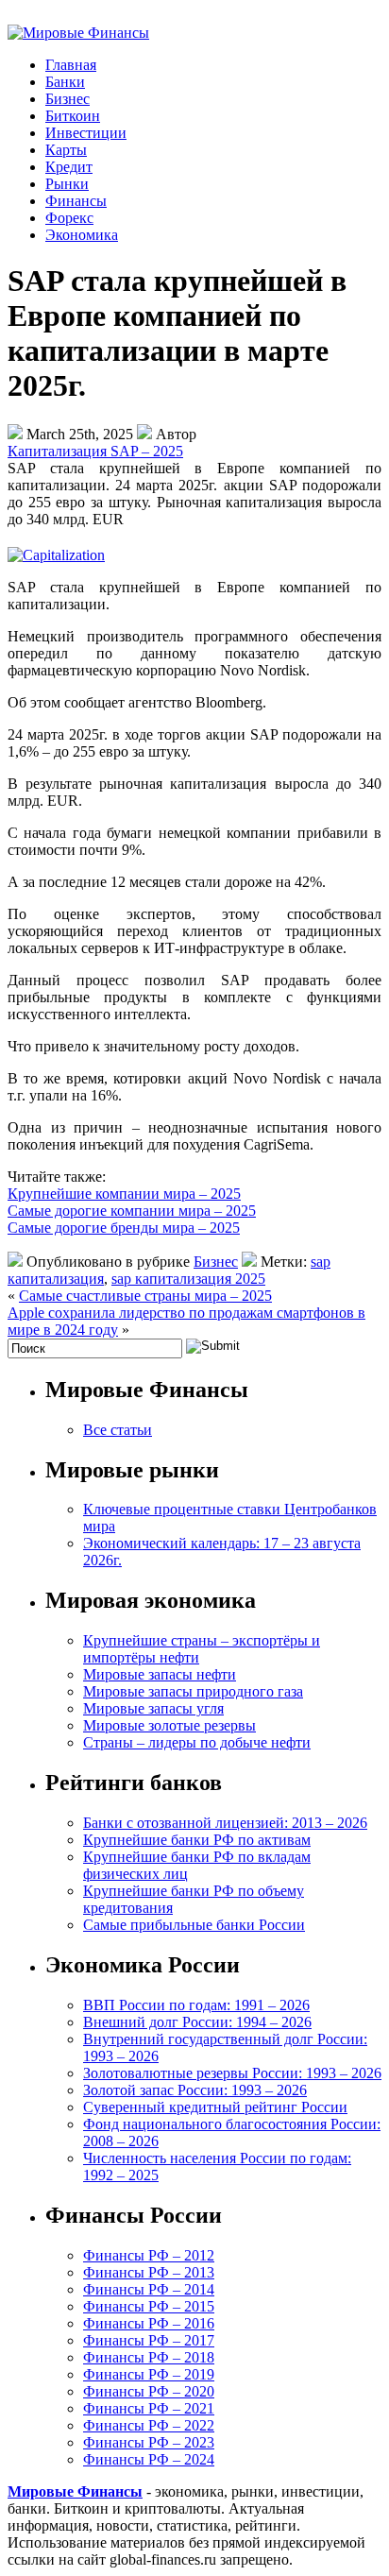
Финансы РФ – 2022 (149, 2425)
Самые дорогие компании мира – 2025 (132, 1211)
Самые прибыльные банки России (194, 1925)
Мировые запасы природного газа (193, 1691)
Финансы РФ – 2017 (149, 2340)
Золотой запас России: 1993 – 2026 (195, 2090)
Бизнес (68, 99)
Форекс (69, 218)
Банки (65, 82)
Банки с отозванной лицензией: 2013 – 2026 (225, 1823)
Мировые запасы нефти (160, 1674)
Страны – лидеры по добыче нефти (197, 1742)
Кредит (69, 167)
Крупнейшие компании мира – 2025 (124, 1194)
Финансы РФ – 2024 (149, 2459)
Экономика (82, 235)
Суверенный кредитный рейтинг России (215, 2107)
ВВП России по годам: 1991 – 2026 (196, 2005)
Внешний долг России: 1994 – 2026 (197, 2022)
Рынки (67, 184)
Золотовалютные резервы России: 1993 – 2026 (232, 2073)
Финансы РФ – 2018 (149, 2357)
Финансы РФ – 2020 (149, 2391)
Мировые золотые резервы (169, 1725)
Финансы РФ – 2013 (149, 2272)
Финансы (76, 201)
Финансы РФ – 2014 (149, 2289)
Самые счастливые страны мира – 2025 (145, 1296)
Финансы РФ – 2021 (149, 2408)
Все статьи (118, 1430)
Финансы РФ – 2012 (149, 2255)
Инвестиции (86, 133)
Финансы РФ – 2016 (149, 2323)
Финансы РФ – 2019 (149, 2374)
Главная (71, 65)
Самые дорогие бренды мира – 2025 (124, 1228)
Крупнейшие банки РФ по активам (197, 1840)
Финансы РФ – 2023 (149, 2442)
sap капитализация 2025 (188, 1279)
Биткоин (73, 116)
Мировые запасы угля (153, 1708)
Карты (66, 150)
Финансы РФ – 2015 (149, 2306)
